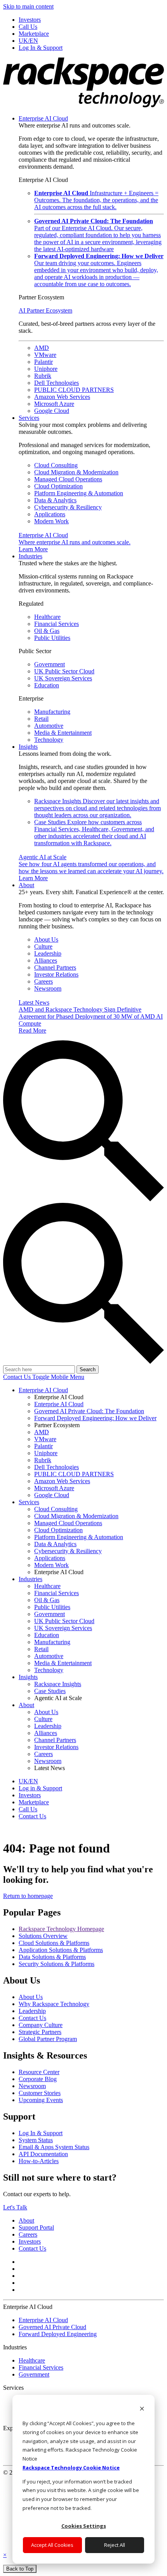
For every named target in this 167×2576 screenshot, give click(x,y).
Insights (28, 747)
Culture (43, 946)
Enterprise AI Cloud (43, 118)
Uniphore (46, 369)
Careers (43, 981)
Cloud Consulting (56, 465)
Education (47, 685)
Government (50, 664)
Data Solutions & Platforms (52, 1957)
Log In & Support (41, 2133)
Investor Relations (56, 974)
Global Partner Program (48, 2039)
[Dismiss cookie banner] (142, 2409)
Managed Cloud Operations (68, 479)
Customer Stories (40, 2093)
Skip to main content (28, 6)
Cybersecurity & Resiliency (68, 507)
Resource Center (39, 2072)
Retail (41, 719)
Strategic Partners (40, 2032)
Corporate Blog (38, 2079)
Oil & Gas (47, 631)
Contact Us (18, 1377)
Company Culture (41, 2025)
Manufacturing (52, 712)
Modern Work (51, 521)
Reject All (115, 2545)
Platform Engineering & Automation (79, 493)
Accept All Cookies (52, 2545)
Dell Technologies (57, 383)
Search (88, 1369)
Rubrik (43, 376)
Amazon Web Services (62, 397)
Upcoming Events (41, 2100)
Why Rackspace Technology (54, 2004)
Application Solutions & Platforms (61, 1950)
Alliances (46, 960)
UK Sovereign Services (63, 678)
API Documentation (43, 2154)
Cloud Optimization (58, 486)
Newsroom (48, 988)
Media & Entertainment (63, 733)
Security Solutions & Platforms (57, 1964)
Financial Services (57, 624)
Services (29, 418)
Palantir (43, 362)
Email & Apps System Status (54, 2147)
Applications (50, 514)
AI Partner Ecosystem (45, 310)
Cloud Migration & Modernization (76, 472)
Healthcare (47, 617)
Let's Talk (15, 2207)
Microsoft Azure (54, 404)
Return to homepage (28, 1896)
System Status (36, 2140)
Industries (30, 556)
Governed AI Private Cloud (52, 2327)
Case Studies (94, 833)
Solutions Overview (43, 1936)
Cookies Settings (84, 2526)
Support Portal (36, 2227)
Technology (49, 740)
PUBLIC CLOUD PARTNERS (74, 390)
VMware (45, 355)
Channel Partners (55, 967)
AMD (42, 348)
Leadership (48, 953)
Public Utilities (52, 638)
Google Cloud (52, 411)
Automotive (49, 726)
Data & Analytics (55, 500)
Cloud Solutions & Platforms (54, 1943)
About (26, 885)
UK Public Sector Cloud (64, 671)
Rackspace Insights (97, 808)
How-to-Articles (39, 2161)
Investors (30, 2241)
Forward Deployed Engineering (58, 2334)
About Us (46, 939)
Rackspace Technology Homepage (61, 1929)
